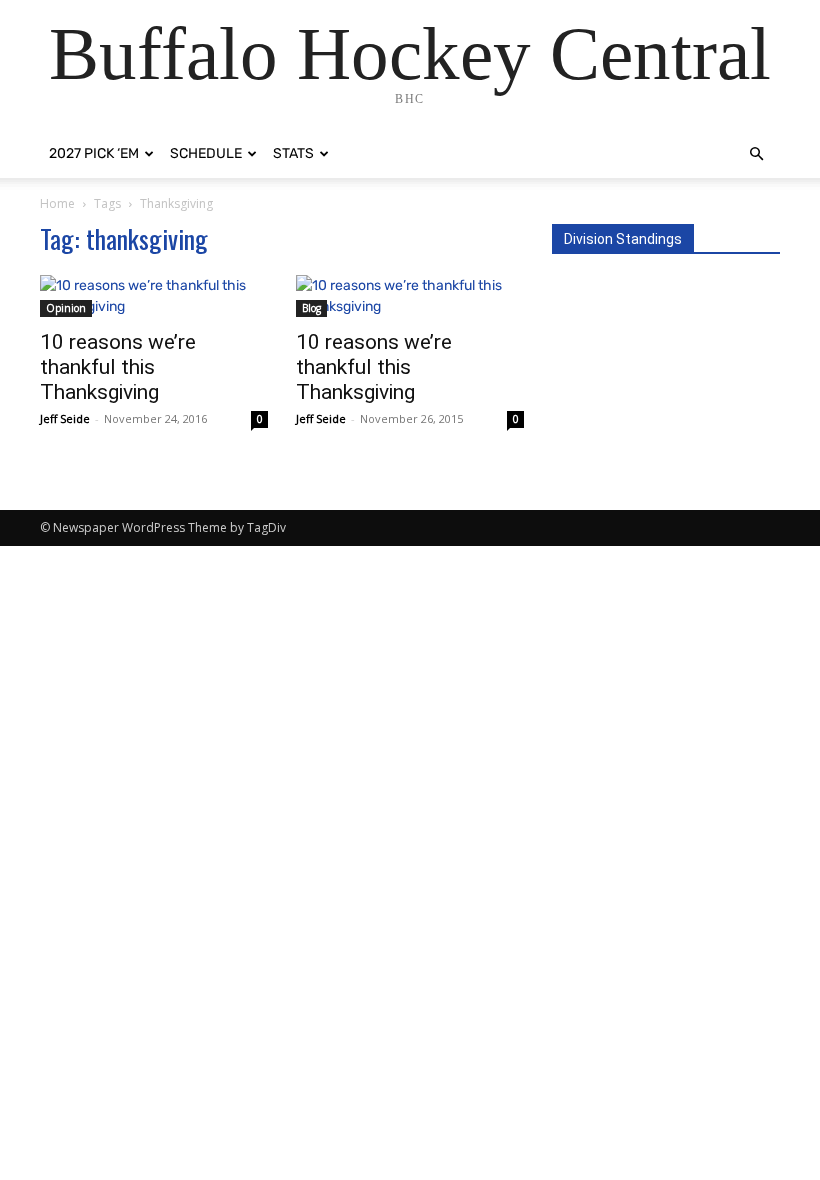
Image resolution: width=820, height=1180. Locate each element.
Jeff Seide (65, 418)
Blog (311, 308)
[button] (756, 154)
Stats (293, 153)
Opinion (66, 308)
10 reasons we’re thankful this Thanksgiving (118, 367)
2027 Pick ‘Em (94, 153)
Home (57, 203)
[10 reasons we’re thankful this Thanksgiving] (154, 296)
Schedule (206, 153)
